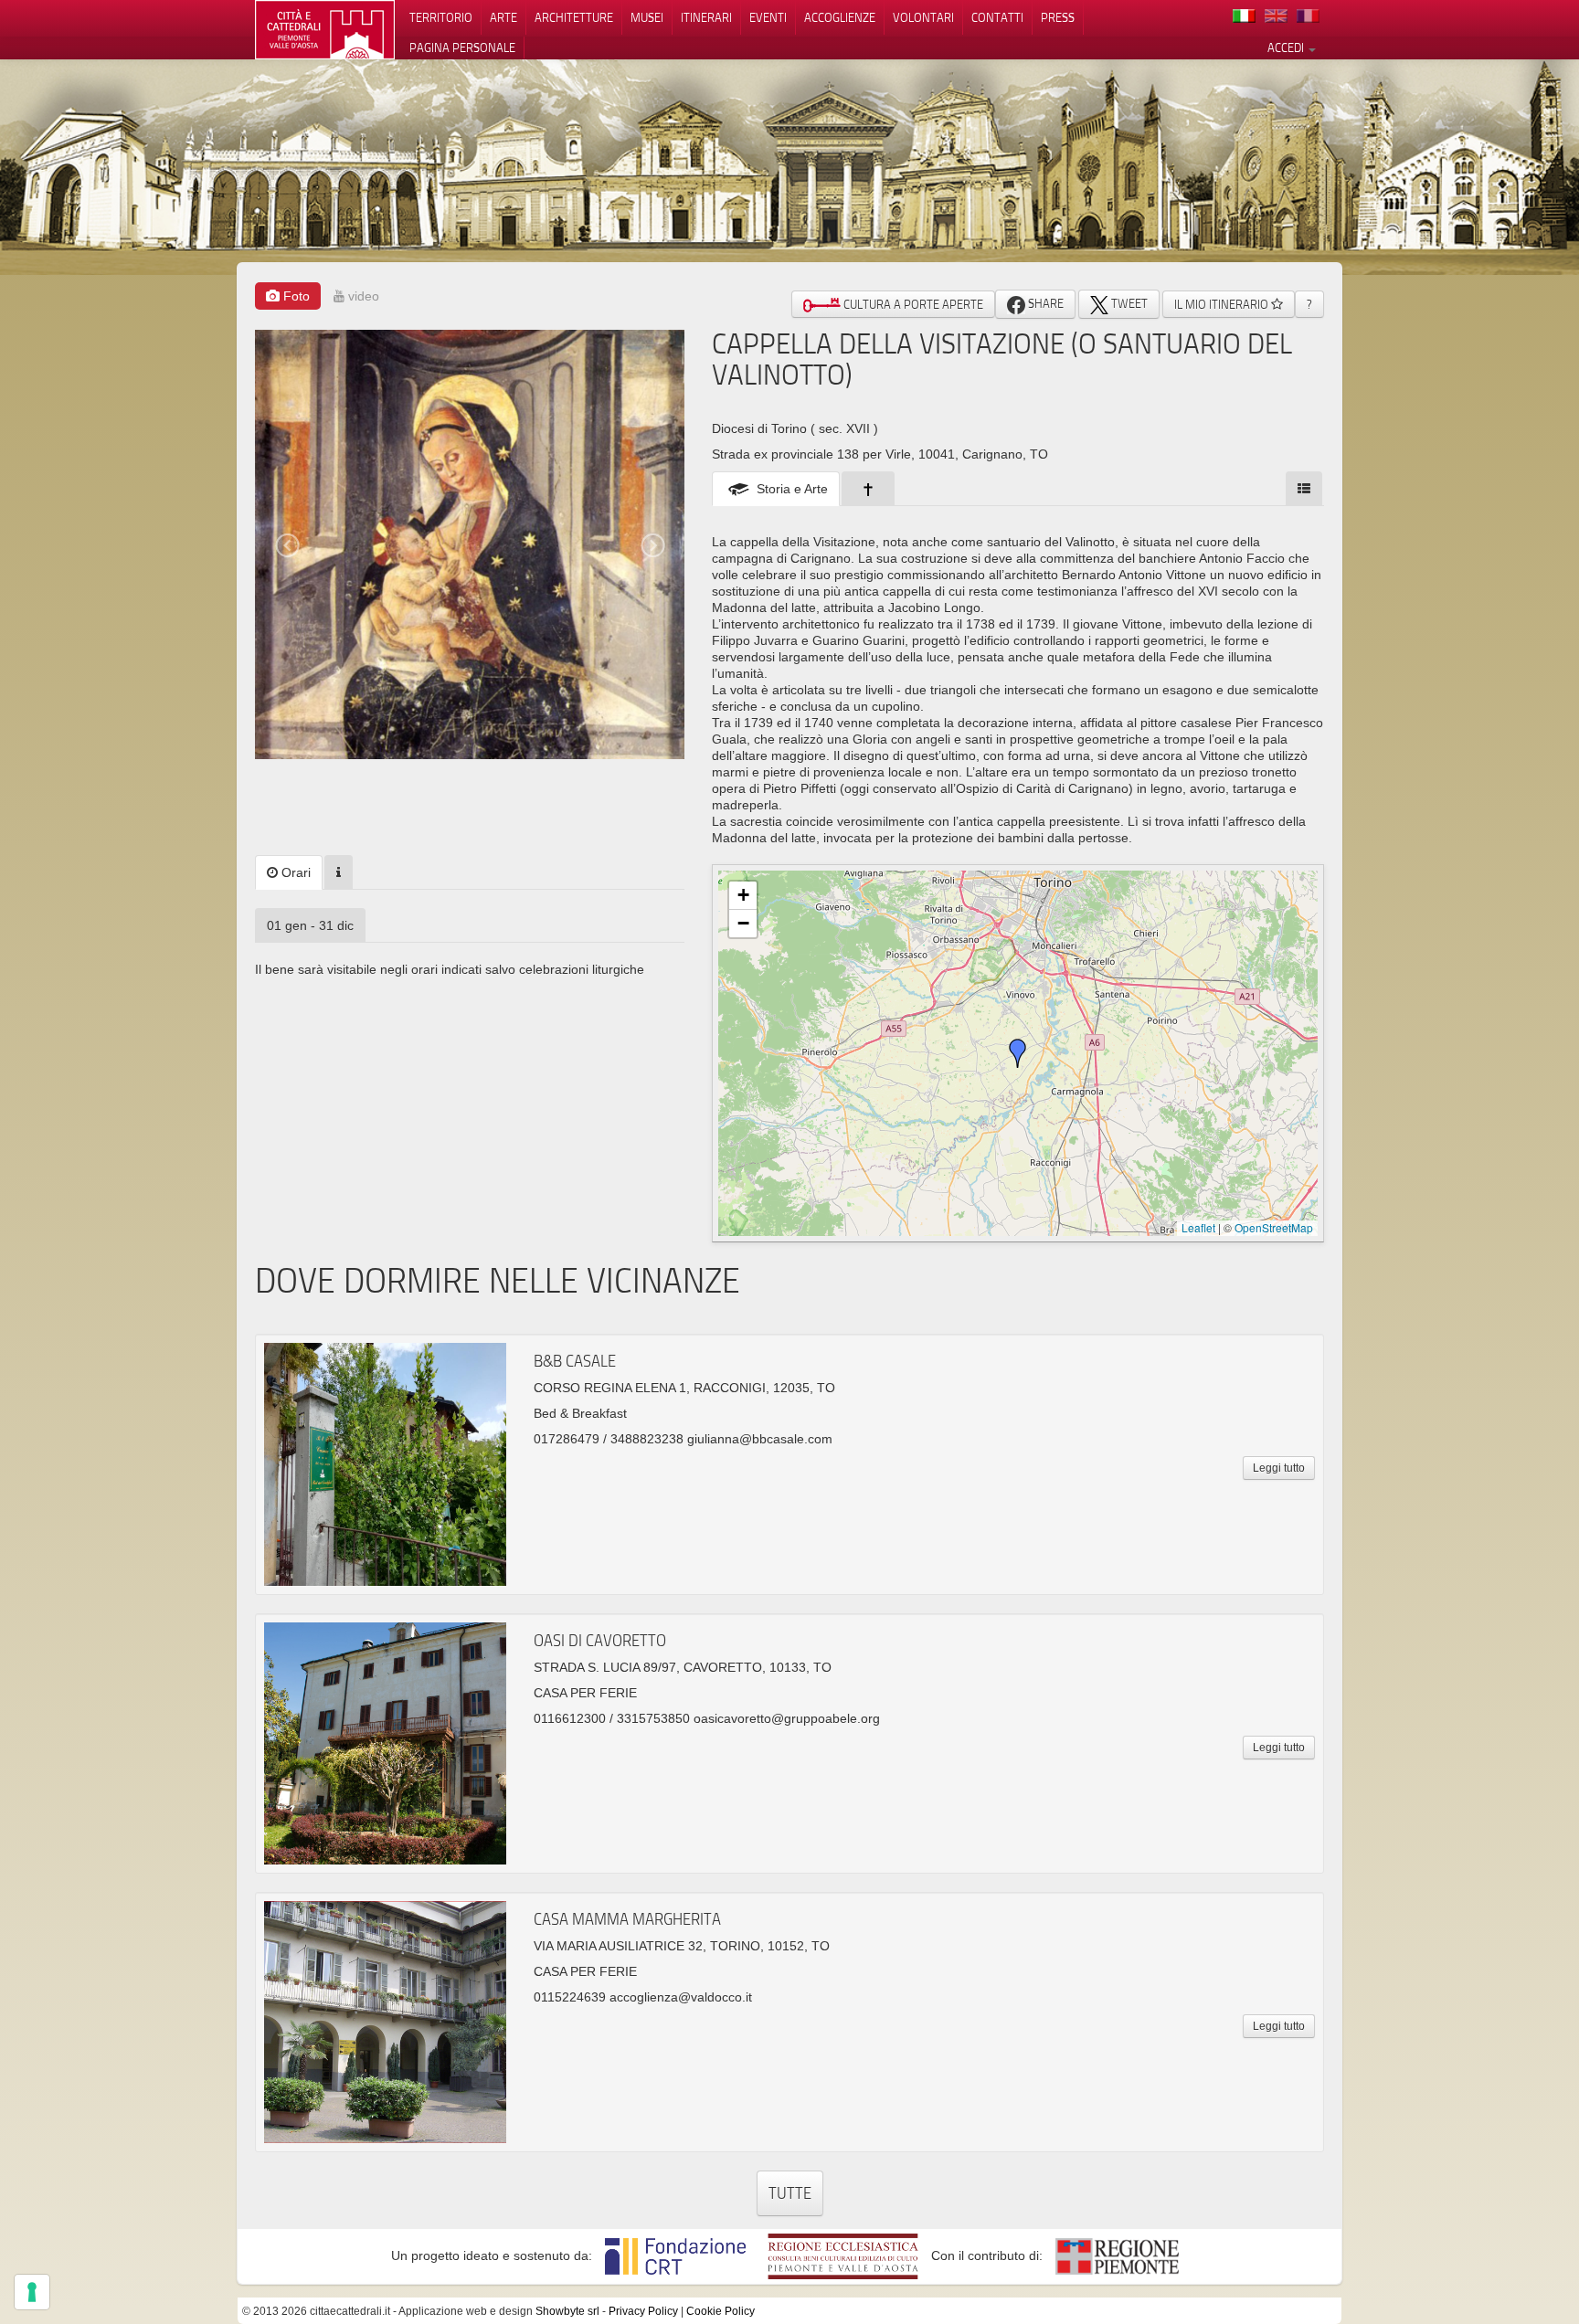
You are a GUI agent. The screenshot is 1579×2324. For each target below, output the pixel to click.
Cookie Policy (721, 2311)
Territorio (441, 17)
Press (1058, 17)
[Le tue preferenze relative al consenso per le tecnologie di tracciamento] (32, 2292)
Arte (503, 17)
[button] (1018, 1053)
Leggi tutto (1279, 1468)
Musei (647, 17)
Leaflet (1198, 1227)
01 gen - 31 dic (310, 925)
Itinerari (706, 17)
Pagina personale (462, 48)
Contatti (997, 17)
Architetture (574, 17)
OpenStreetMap (1274, 1227)
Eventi (768, 17)
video (362, 296)
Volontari (923, 17)
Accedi (1287, 48)
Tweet (1128, 303)
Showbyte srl (567, 2311)
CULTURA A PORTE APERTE (912, 304)
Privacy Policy (643, 2311)
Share (1044, 303)
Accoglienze (840, 17)
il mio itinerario (1223, 304)
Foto (295, 296)
